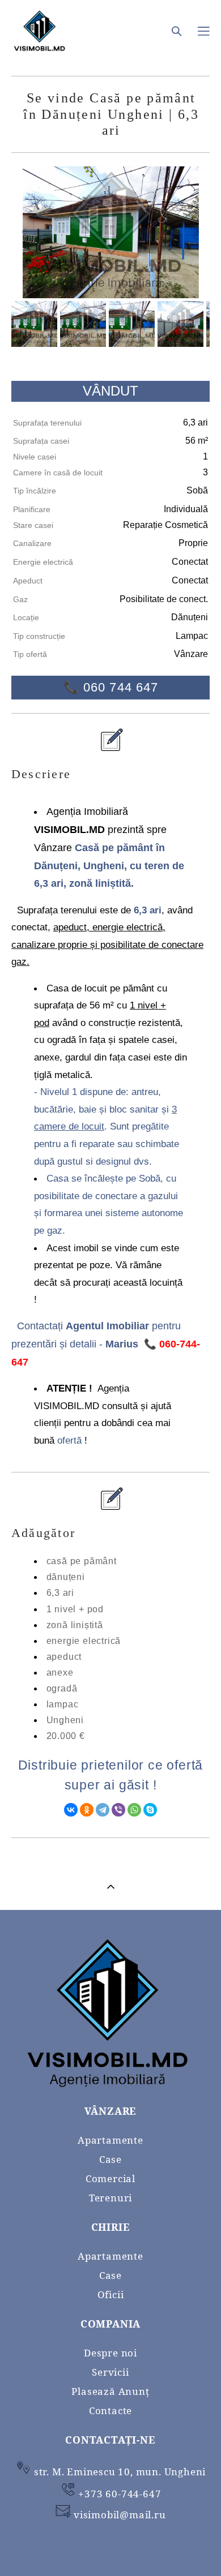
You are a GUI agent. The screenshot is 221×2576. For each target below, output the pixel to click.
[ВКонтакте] (71, 1810)
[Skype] (150, 1810)
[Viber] (118, 1810)
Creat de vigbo (111, 2549)
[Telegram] (103, 1810)
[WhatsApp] (134, 1810)
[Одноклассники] (87, 1810)
